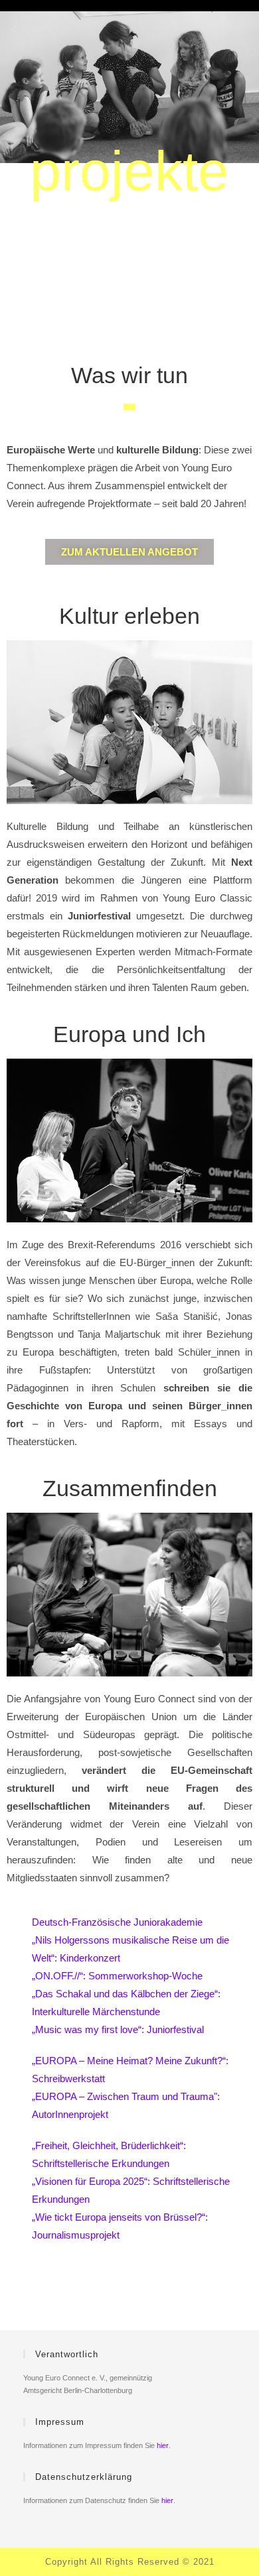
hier (163, 2445)
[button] (129, 552)
